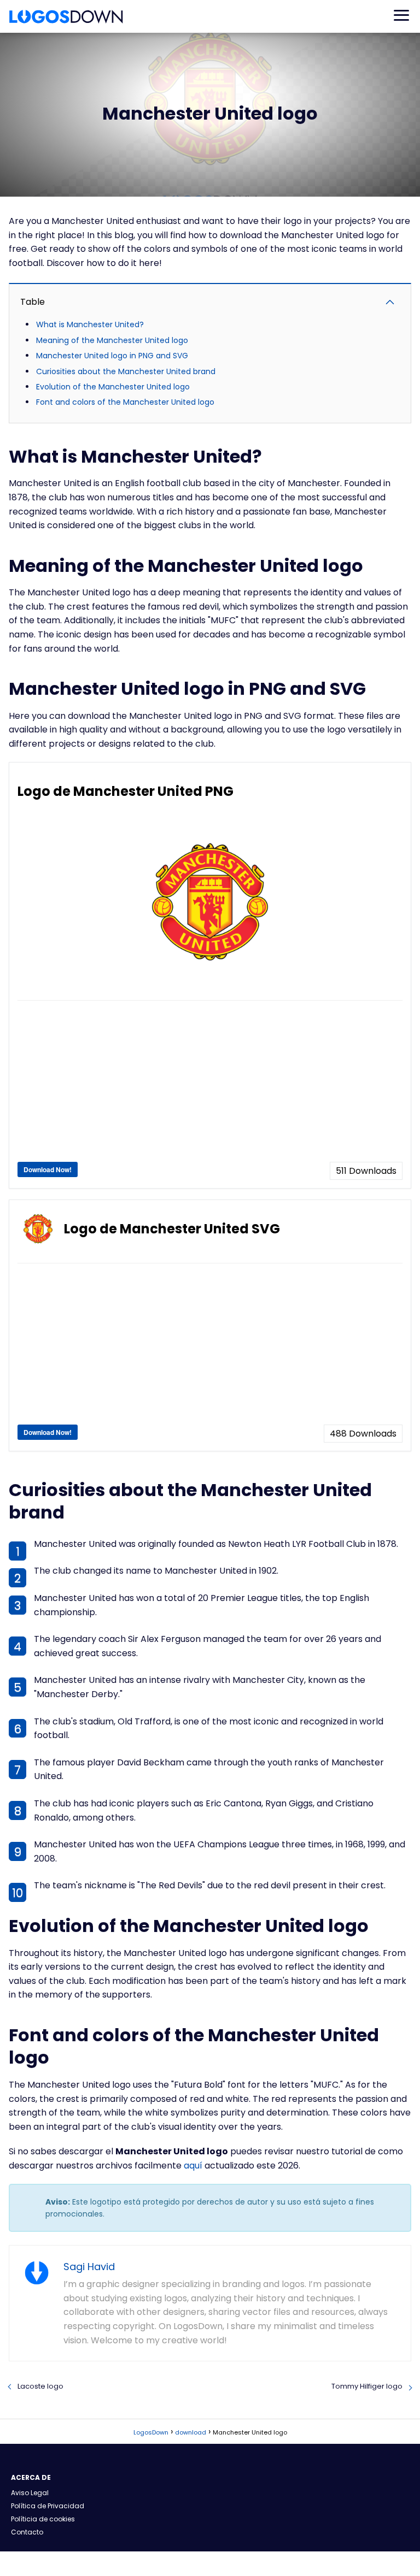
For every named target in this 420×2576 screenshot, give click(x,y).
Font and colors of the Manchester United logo (125, 402)
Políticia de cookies (43, 2519)
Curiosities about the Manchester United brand (126, 371)
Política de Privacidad (48, 2506)
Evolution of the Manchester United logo (113, 387)
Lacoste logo (40, 2386)
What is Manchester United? (90, 324)
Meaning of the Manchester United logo (112, 340)
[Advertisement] (210, 1085)
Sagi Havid (89, 2267)
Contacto (27, 2532)
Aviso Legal (30, 2493)
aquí (193, 2166)
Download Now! (48, 1169)
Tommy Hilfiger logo (367, 2386)
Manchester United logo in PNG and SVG (112, 356)
